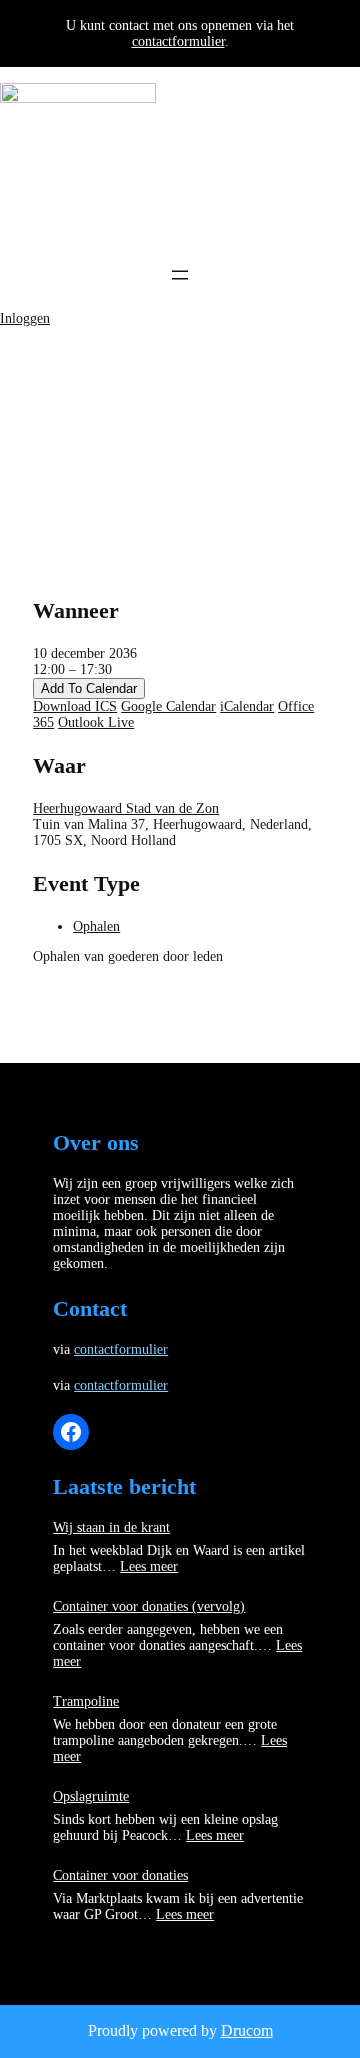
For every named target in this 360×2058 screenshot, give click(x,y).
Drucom (247, 2030)
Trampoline (86, 1701)
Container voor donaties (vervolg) (149, 1606)
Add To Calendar (89, 688)
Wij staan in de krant (111, 1527)
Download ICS (75, 706)
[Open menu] (180, 275)
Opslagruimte (91, 1796)
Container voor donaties (120, 1875)
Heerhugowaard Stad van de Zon (126, 808)
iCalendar (247, 706)
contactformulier (178, 41)
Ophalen (96, 926)
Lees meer (149, 1566)
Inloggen (25, 318)
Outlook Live (96, 722)
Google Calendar (168, 706)
